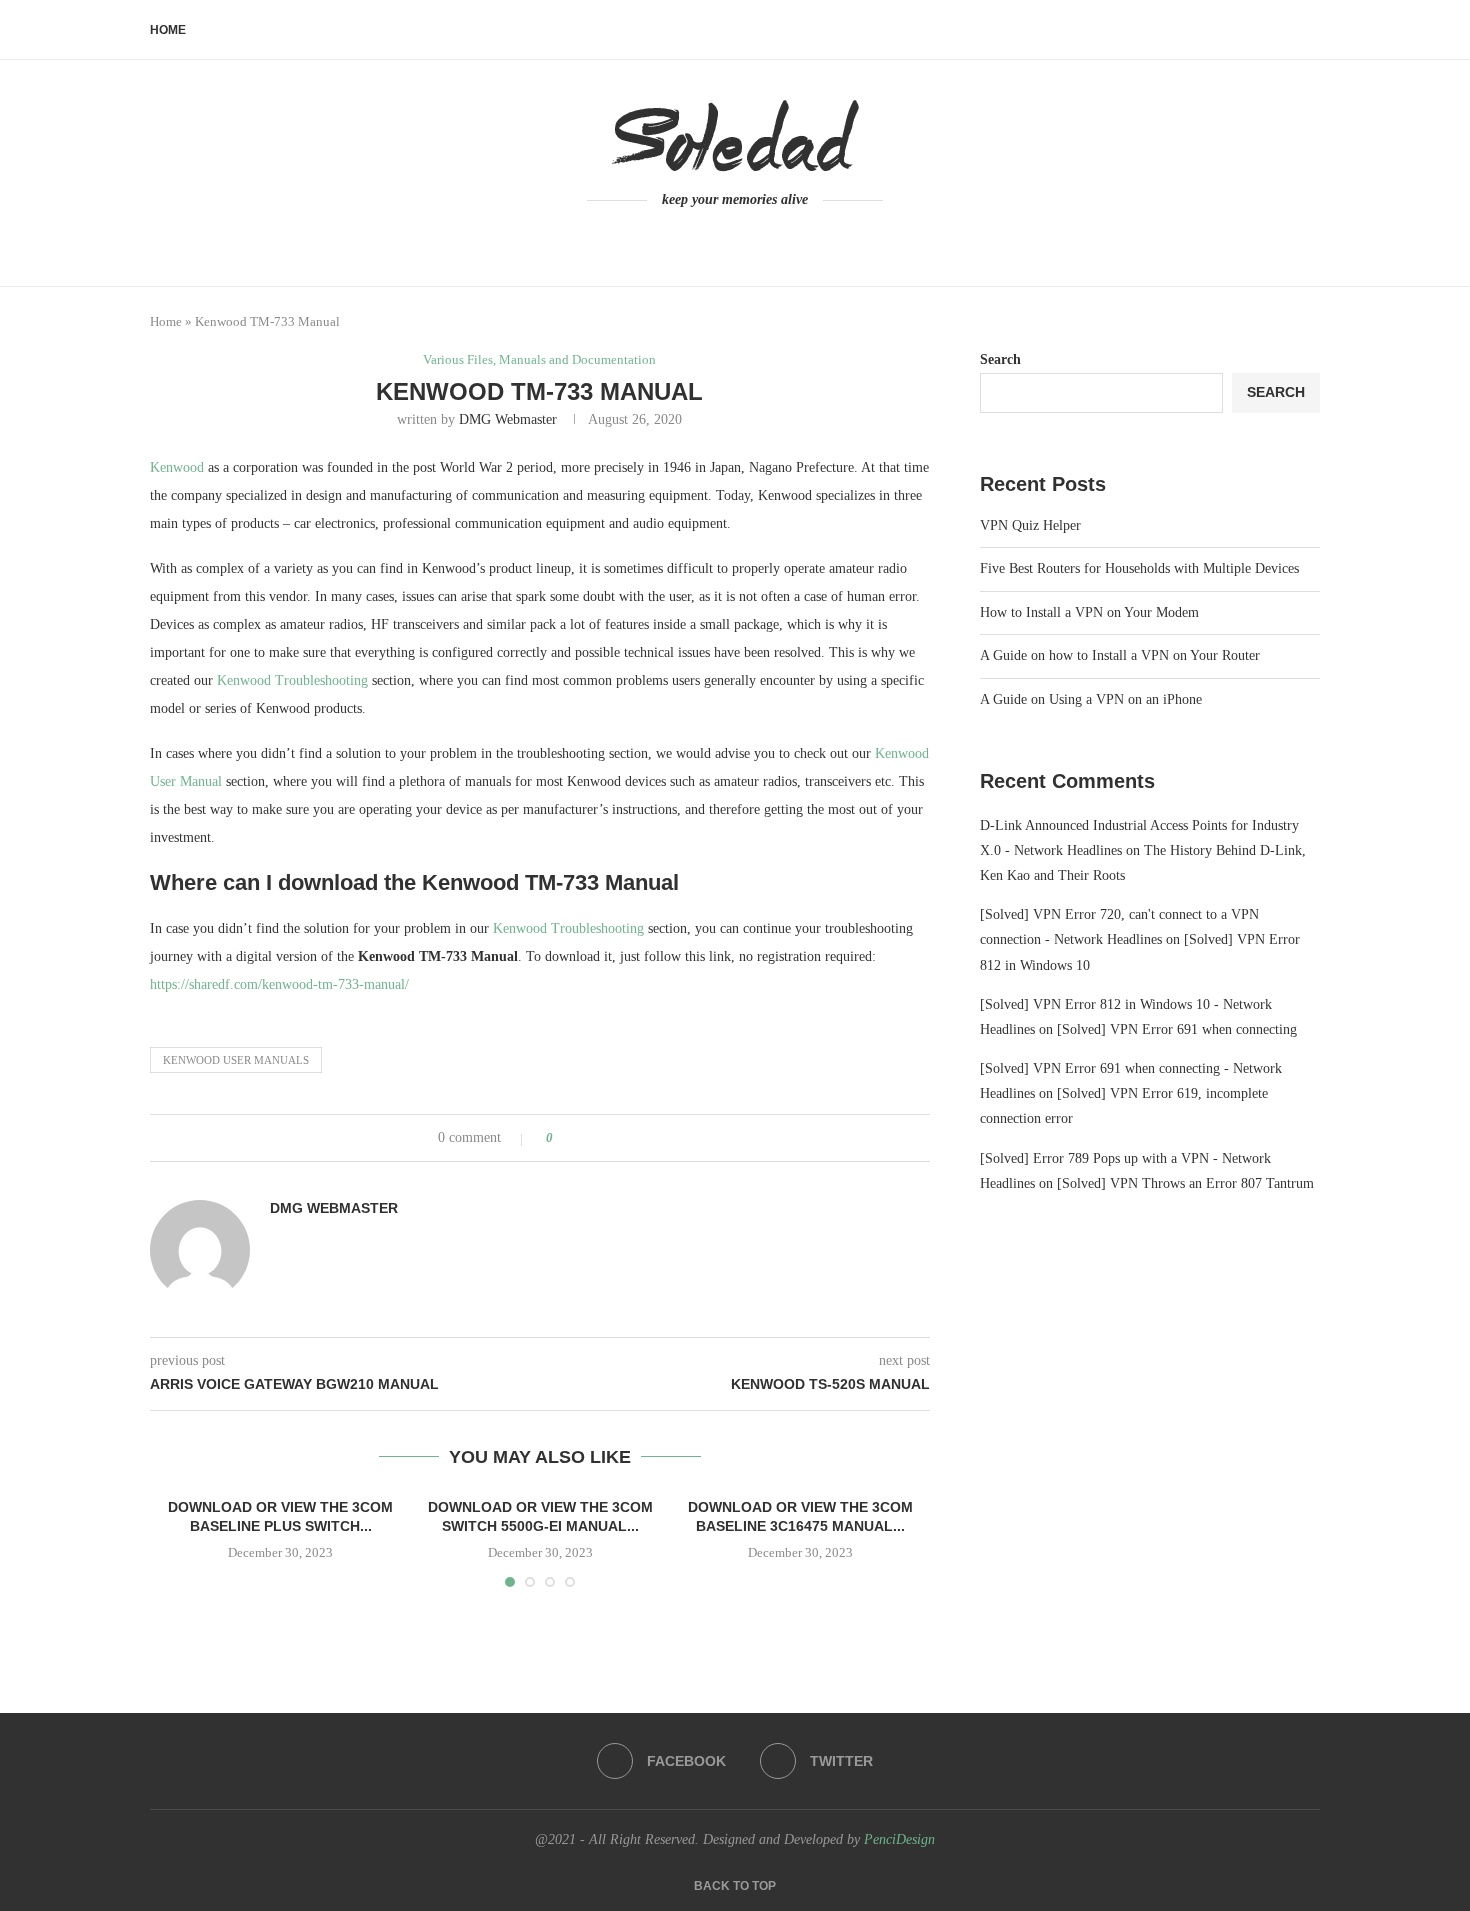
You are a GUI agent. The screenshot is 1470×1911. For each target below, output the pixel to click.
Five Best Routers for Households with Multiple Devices (1139, 568)
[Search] (1310, 30)
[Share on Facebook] (586, 1138)
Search (1000, 359)
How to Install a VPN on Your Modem (1089, 612)
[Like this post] (563, 1138)
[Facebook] (723, 238)
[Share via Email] (643, 1138)
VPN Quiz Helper (1030, 525)
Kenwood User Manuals (236, 1060)
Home (168, 30)
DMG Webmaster (508, 419)
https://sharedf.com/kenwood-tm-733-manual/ (279, 984)
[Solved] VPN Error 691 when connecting (1177, 1029)
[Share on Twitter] (605, 1138)
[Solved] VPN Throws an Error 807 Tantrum (1185, 1183)
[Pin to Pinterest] (624, 1138)
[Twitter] (747, 238)
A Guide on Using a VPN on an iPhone (1091, 699)
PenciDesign (899, 1839)
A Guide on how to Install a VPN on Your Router (1120, 655)
